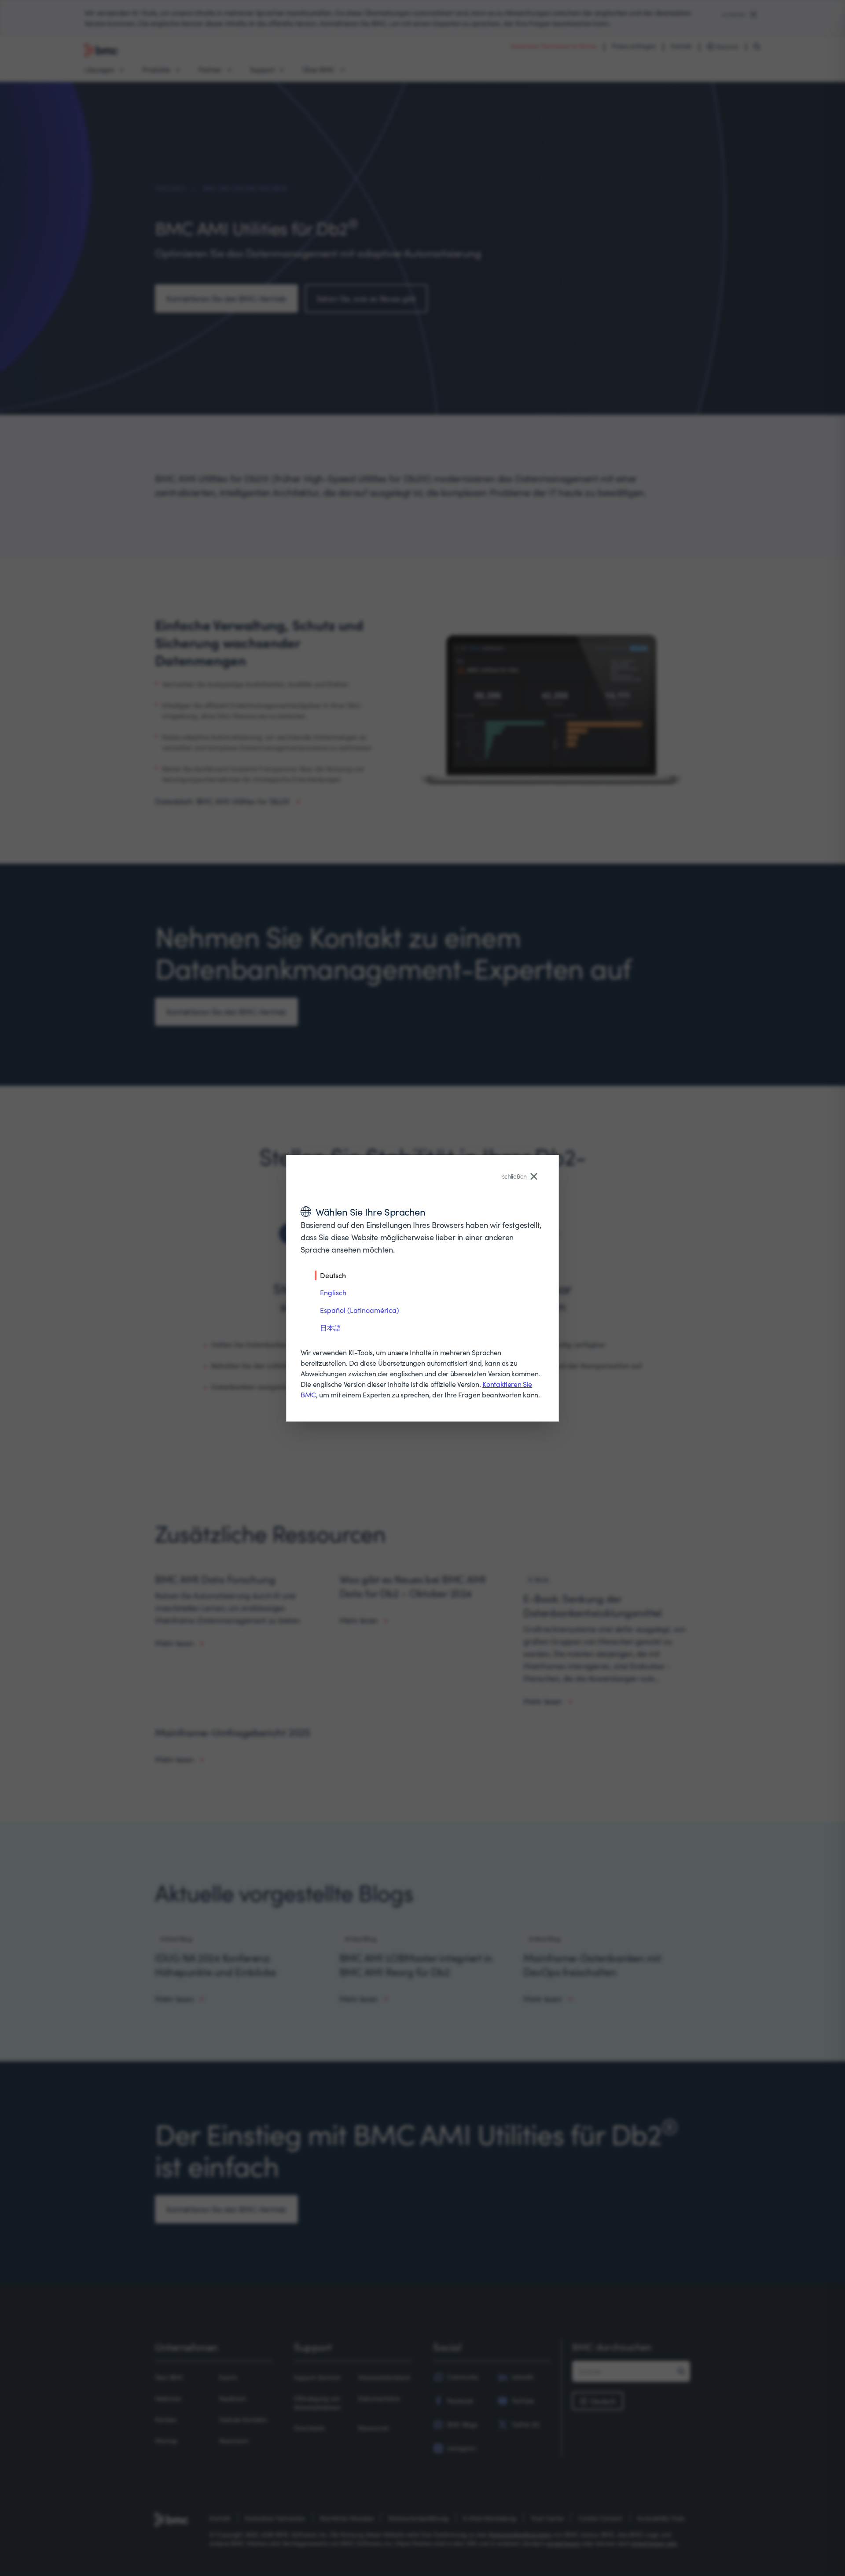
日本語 (331, 1328)
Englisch (333, 1292)
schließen (514, 1176)
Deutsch (333, 1275)
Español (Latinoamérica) (360, 1310)
